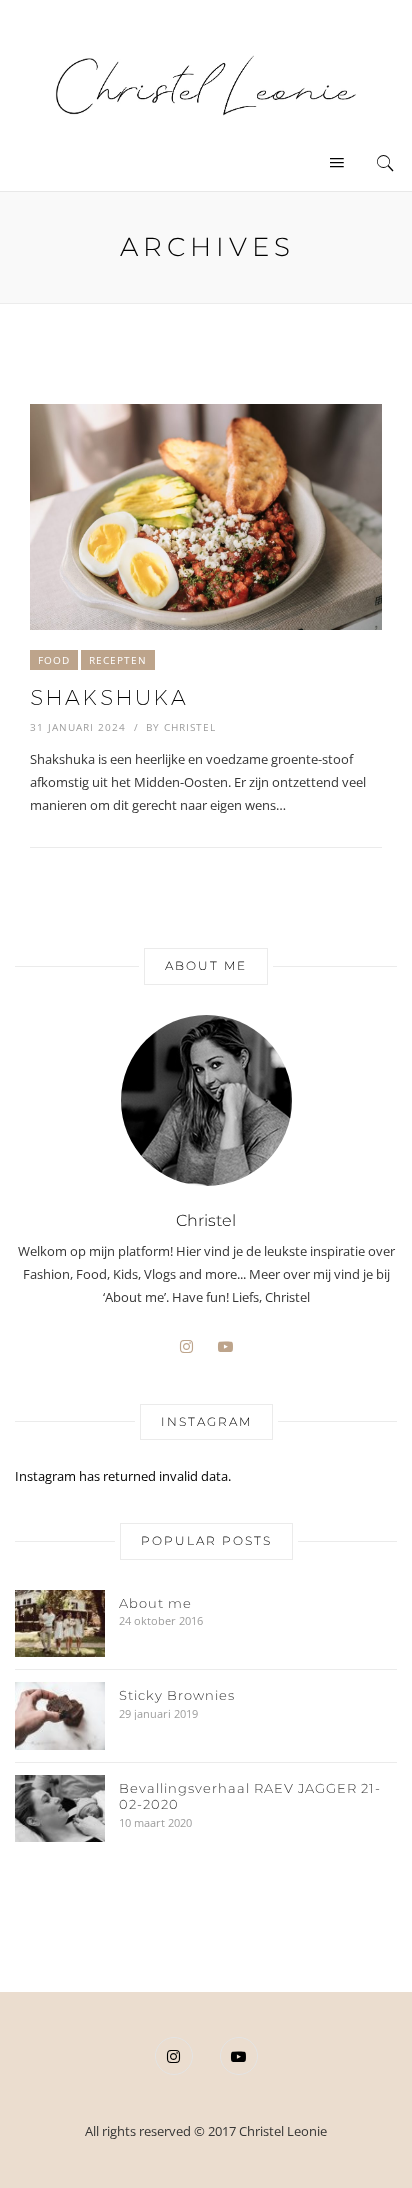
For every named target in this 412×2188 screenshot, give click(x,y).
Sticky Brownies (177, 1695)
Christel (190, 727)
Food (54, 660)
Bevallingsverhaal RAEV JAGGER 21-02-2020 (250, 1796)
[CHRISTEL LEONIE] (206, 84)
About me (155, 1603)
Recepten (118, 660)
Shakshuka (109, 697)
